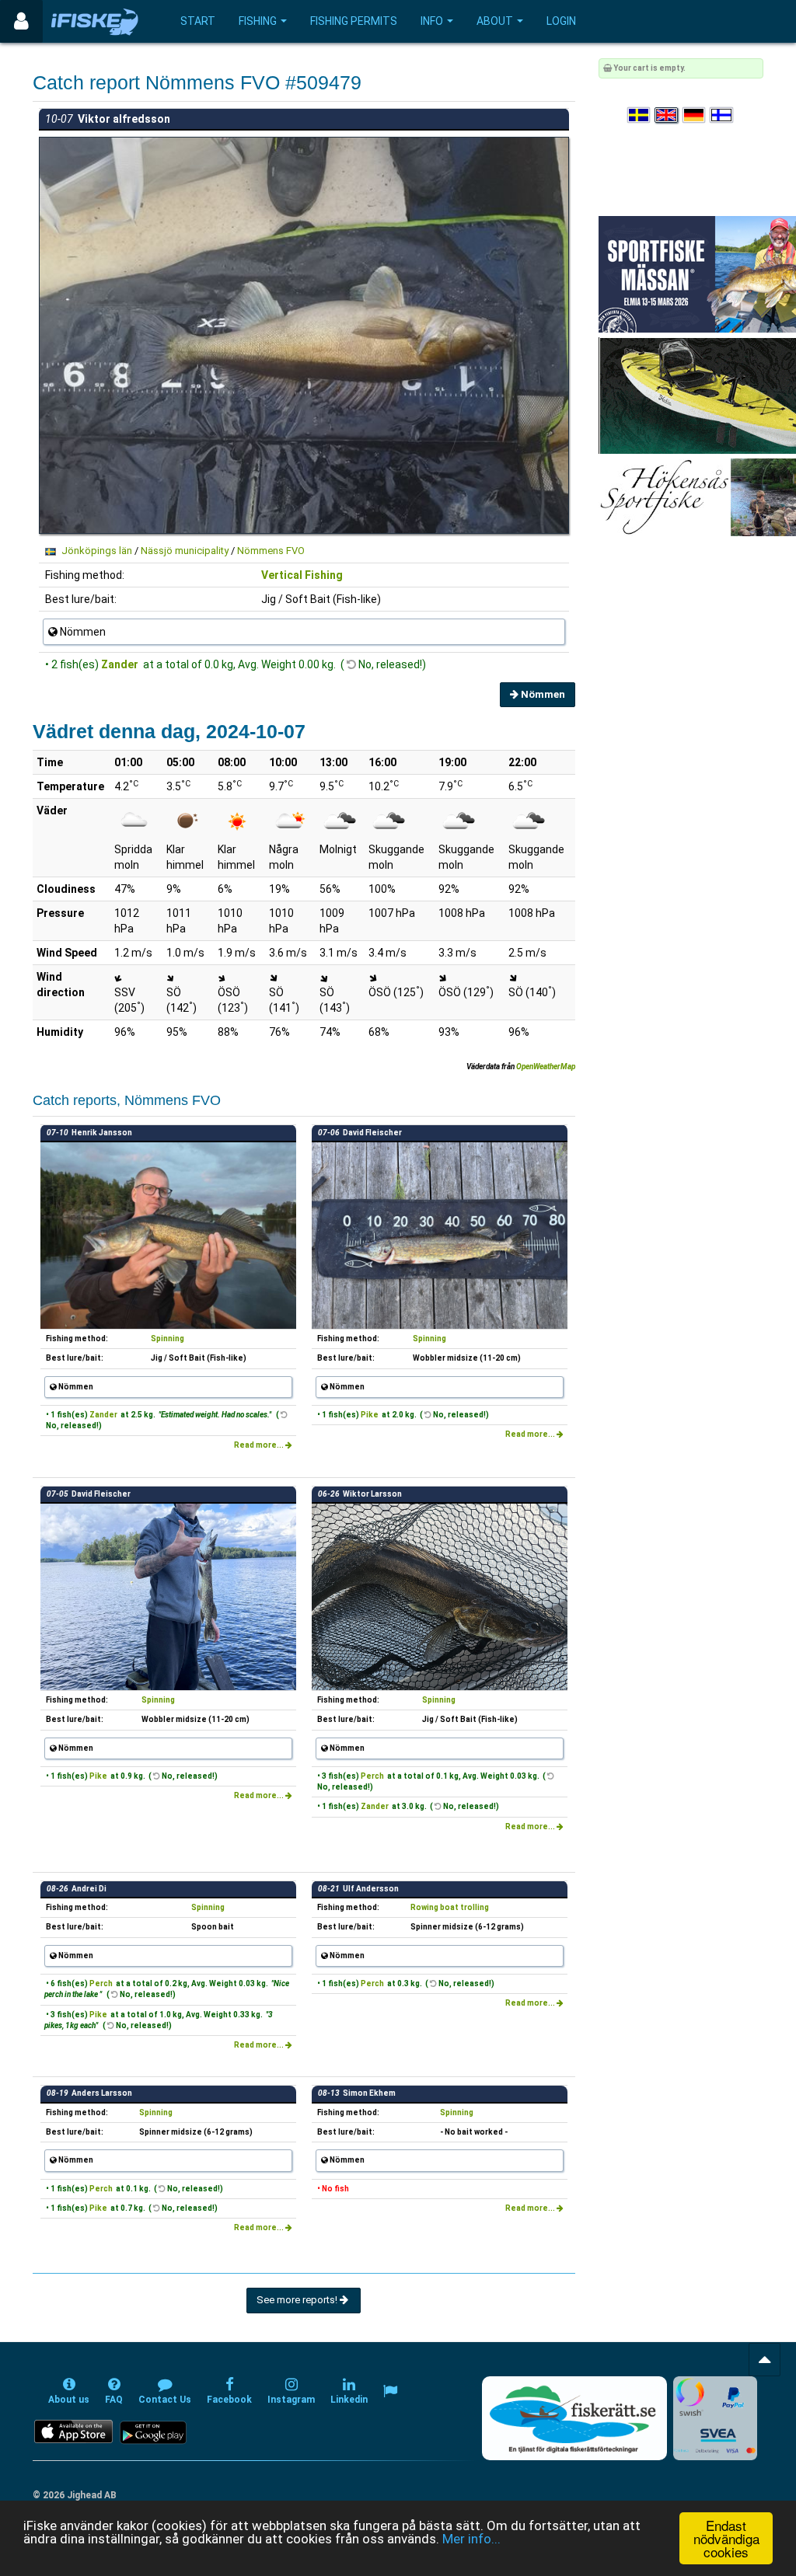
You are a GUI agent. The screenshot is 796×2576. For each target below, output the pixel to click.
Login (561, 21)
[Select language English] (667, 115)
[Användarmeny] (21, 21)
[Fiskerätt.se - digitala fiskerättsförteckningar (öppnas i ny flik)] (574, 2418)
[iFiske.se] (95, 21)
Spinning (168, 1339)
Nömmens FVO (271, 551)
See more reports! (298, 2300)
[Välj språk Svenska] (640, 115)
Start (198, 21)
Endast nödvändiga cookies (726, 2538)
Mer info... (471, 2539)
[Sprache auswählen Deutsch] (695, 115)
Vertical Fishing (302, 575)
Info (432, 21)
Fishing (258, 21)
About (495, 21)
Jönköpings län (97, 551)
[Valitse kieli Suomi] (722, 115)
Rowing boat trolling (450, 1907)
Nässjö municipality (185, 551)
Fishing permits (354, 21)
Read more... (260, 1445)
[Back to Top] (765, 2360)
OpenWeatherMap (546, 1067)
